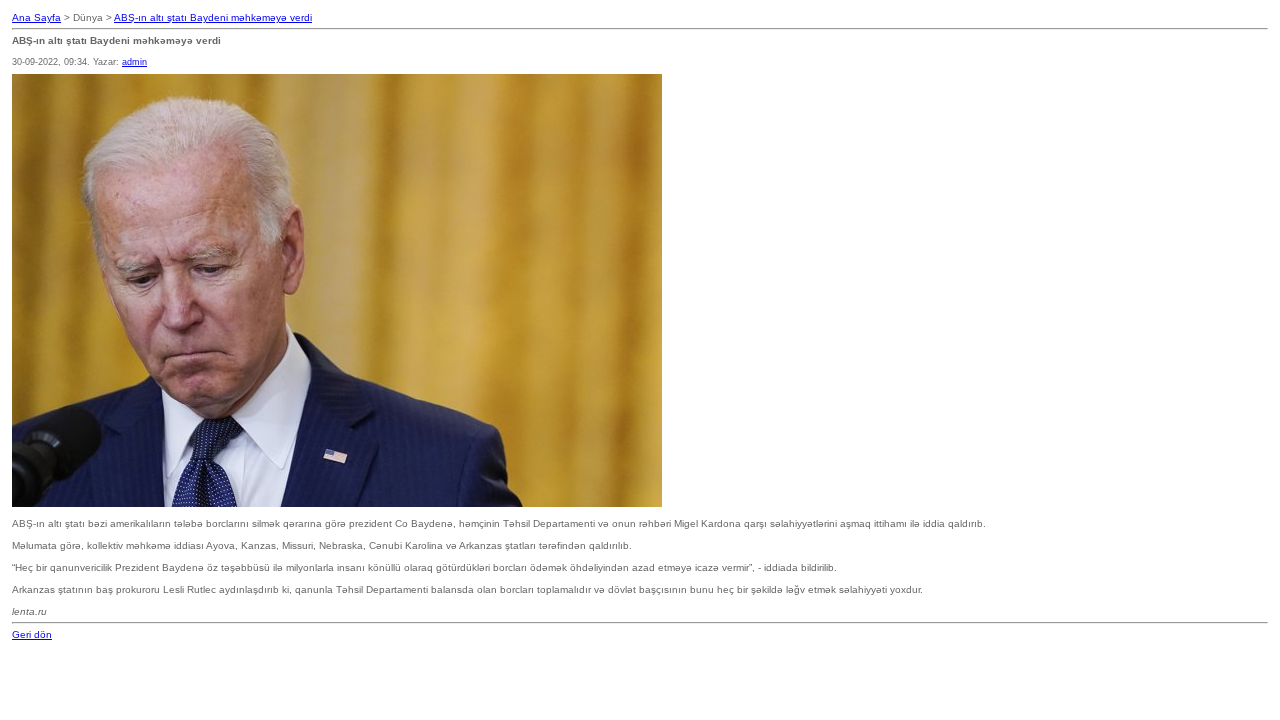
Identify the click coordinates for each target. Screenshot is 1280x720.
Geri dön (32, 634)
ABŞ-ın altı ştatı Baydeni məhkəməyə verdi (213, 17)
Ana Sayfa (36, 17)
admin (134, 62)
